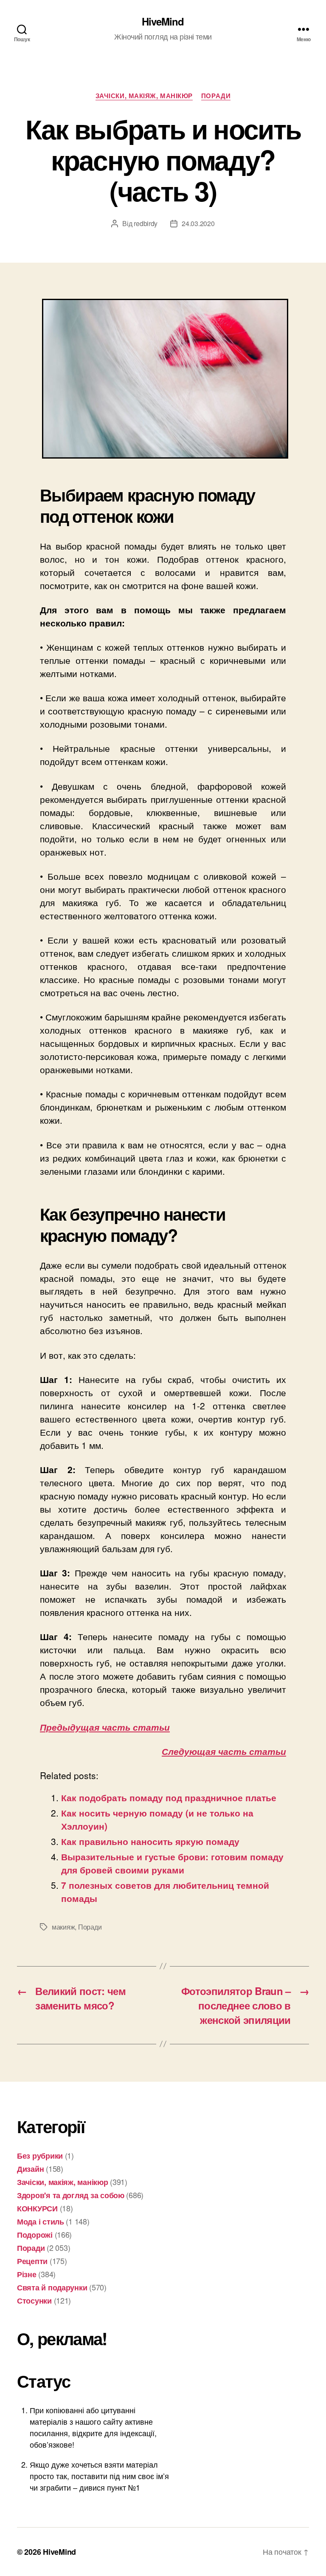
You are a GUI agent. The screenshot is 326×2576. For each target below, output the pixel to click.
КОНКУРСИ (37, 2208)
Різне (27, 2274)
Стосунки (34, 2301)
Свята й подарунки (52, 2287)
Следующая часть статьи (224, 1751)
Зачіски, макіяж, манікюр (144, 96)
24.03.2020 (198, 223)
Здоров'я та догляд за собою (71, 2195)
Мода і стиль (41, 2222)
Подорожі (35, 2235)
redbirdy (146, 223)
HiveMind (163, 21)
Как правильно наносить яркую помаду (150, 1841)
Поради (216, 96)
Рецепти (32, 2261)
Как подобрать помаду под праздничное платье (169, 1797)
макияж (63, 1927)
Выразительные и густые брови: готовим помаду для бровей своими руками (172, 1863)
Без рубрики (40, 2156)
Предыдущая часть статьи (105, 1727)
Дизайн (30, 2169)
